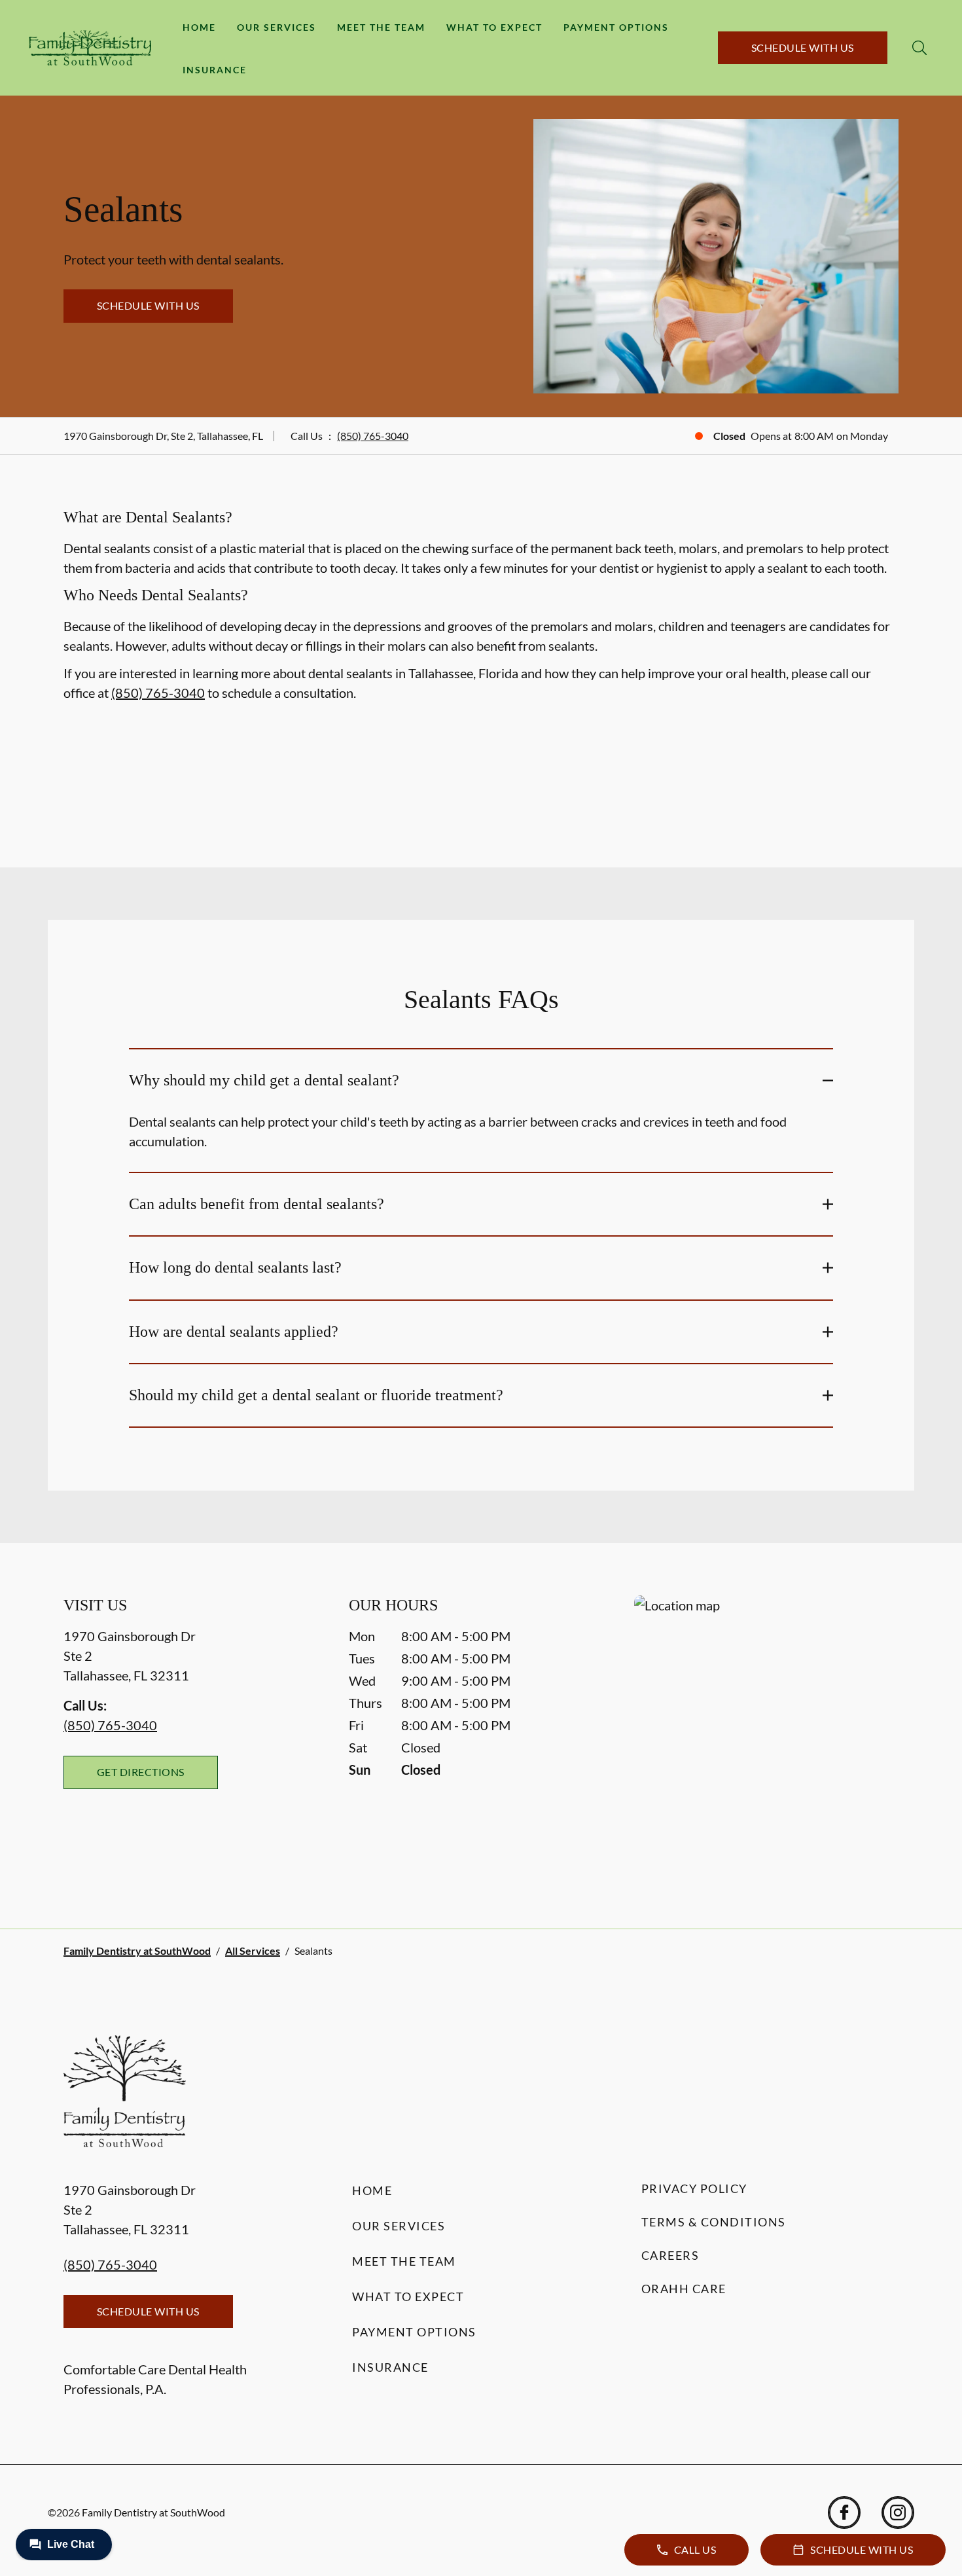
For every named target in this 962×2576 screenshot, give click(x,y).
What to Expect (494, 27)
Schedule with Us (803, 47)
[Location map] (766, 1736)
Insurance (215, 70)
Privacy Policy (694, 2188)
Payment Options (616, 27)
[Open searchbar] (919, 48)
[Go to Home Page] (90, 48)
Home (199, 27)
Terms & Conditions (714, 2222)
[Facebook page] (844, 2513)
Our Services (276, 27)
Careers (670, 2255)
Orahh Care (684, 2289)
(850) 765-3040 (373, 436)
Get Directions (141, 1772)
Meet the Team (381, 27)
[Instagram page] (898, 2513)
